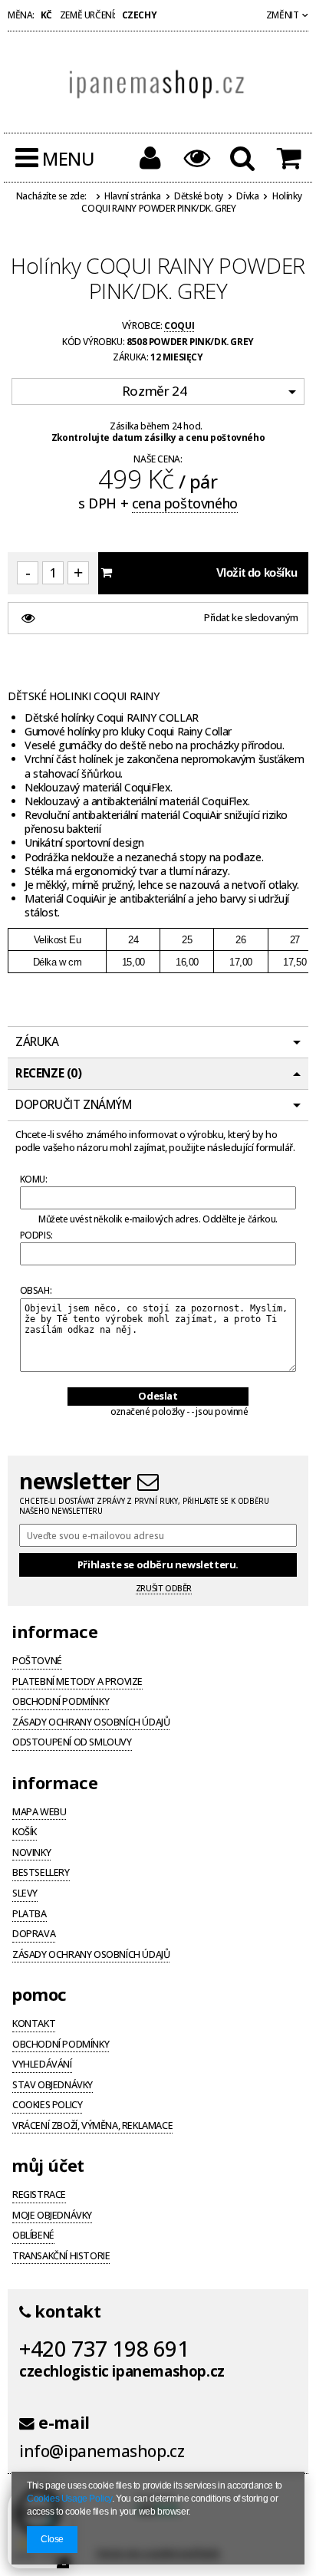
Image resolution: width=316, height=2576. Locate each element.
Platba (30, 1915)
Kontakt (34, 2025)
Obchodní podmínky (61, 1703)
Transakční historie (61, 2257)
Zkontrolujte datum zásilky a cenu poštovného (158, 437)
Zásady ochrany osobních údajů (91, 1723)
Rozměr (154, 391)
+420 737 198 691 (104, 2348)
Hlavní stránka (132, 196)
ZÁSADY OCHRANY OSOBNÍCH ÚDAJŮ (91, 1956)
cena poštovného (185, 503)
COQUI (179, 325)
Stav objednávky (53, 2086)
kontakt (66, 2311)
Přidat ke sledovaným (251, 617)
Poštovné (37, 1662)
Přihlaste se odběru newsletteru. (158, 1564)
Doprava (34, 1935)
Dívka (247, 196)
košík (25, 1833)
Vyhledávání (42, 2065)
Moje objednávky (52, 2216)
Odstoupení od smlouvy (72, 1743)
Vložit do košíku (257, 572)
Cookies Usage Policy (69, 2499)
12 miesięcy (177, 357)
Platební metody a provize (77, 1683)
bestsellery (41, 1874)
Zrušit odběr (164, 1588)
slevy (25, 1894)
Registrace (39, 2196)
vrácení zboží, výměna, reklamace (92, 2127)
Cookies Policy (47, 2106)
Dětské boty (199, 196)
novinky (31, 1854)
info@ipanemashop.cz (102, 2451)
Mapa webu (39, 1813)
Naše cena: (158, 459)
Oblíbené (33, 2236)
